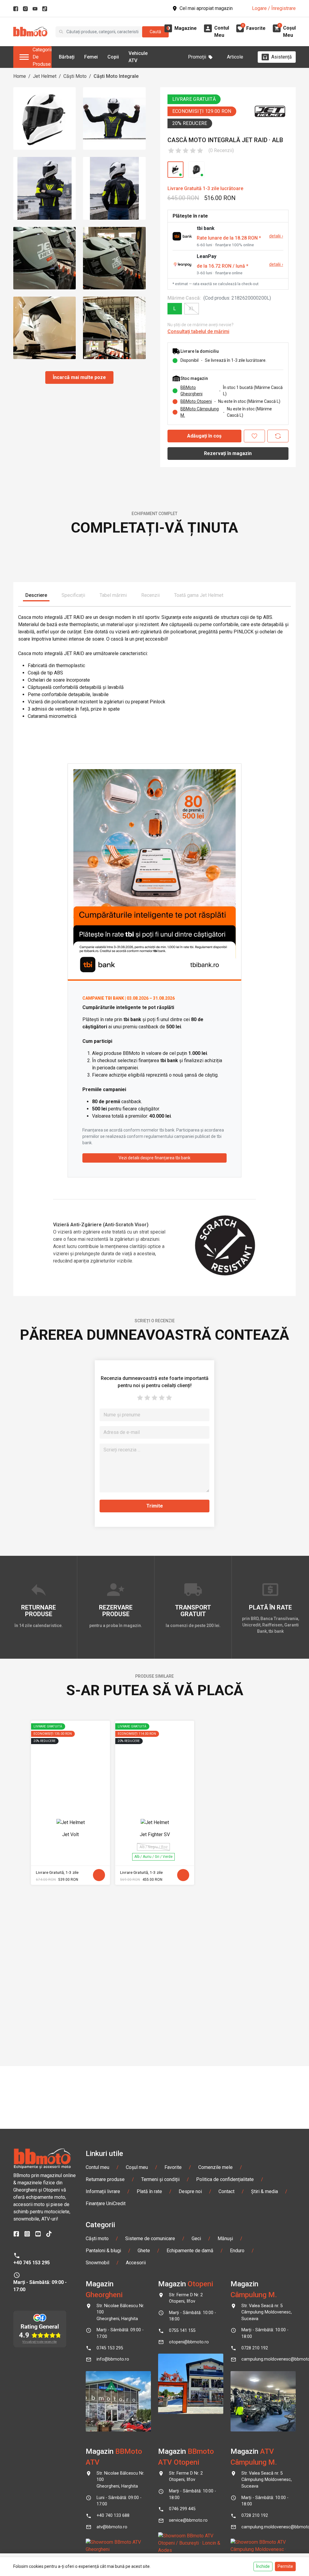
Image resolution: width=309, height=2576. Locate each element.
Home (20, 76)
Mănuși (225, 2354)
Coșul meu (137, 2283)
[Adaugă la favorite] (254, 436)
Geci (196, 2354)
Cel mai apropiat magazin (206, 8)
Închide (263, 2566)
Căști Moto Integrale (116, 76)
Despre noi (190, 2307)
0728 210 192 (255, 2464)
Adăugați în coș (204, 436)
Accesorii (136, 2379)
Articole (235, 57)
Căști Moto (75, 76)
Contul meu (97, 2283)
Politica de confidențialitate (225, 2295)
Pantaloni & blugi (103, 2366)
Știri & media (264, 2307)
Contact (226, 2307)
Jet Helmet (45, 76)
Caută (155, 32)
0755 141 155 (182, 2447)
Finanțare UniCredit (106, 2319)
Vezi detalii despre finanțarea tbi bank (154, 1336)
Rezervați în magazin (228, 453)
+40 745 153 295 (32, 2379)
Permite (285, 2566)
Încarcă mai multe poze (79, 377)
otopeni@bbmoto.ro (189, 2458)
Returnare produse (105, 2295)
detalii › (276, 236)
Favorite (173, 2283)
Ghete (144, 2366)
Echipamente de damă (190, 2366)
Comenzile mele (215, 2283)
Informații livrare (103, 2307)
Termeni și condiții (160, 2295)
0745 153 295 (110, 2464)
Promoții (197, 57)
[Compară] (278, 436)
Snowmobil (97, 2379)
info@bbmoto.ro (113, 2475)
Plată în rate (149, 2307)
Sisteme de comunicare (150, 2354)
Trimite (155, 1684)
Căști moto (97, 2354)
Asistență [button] (282, 57)
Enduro (237, 2366)
